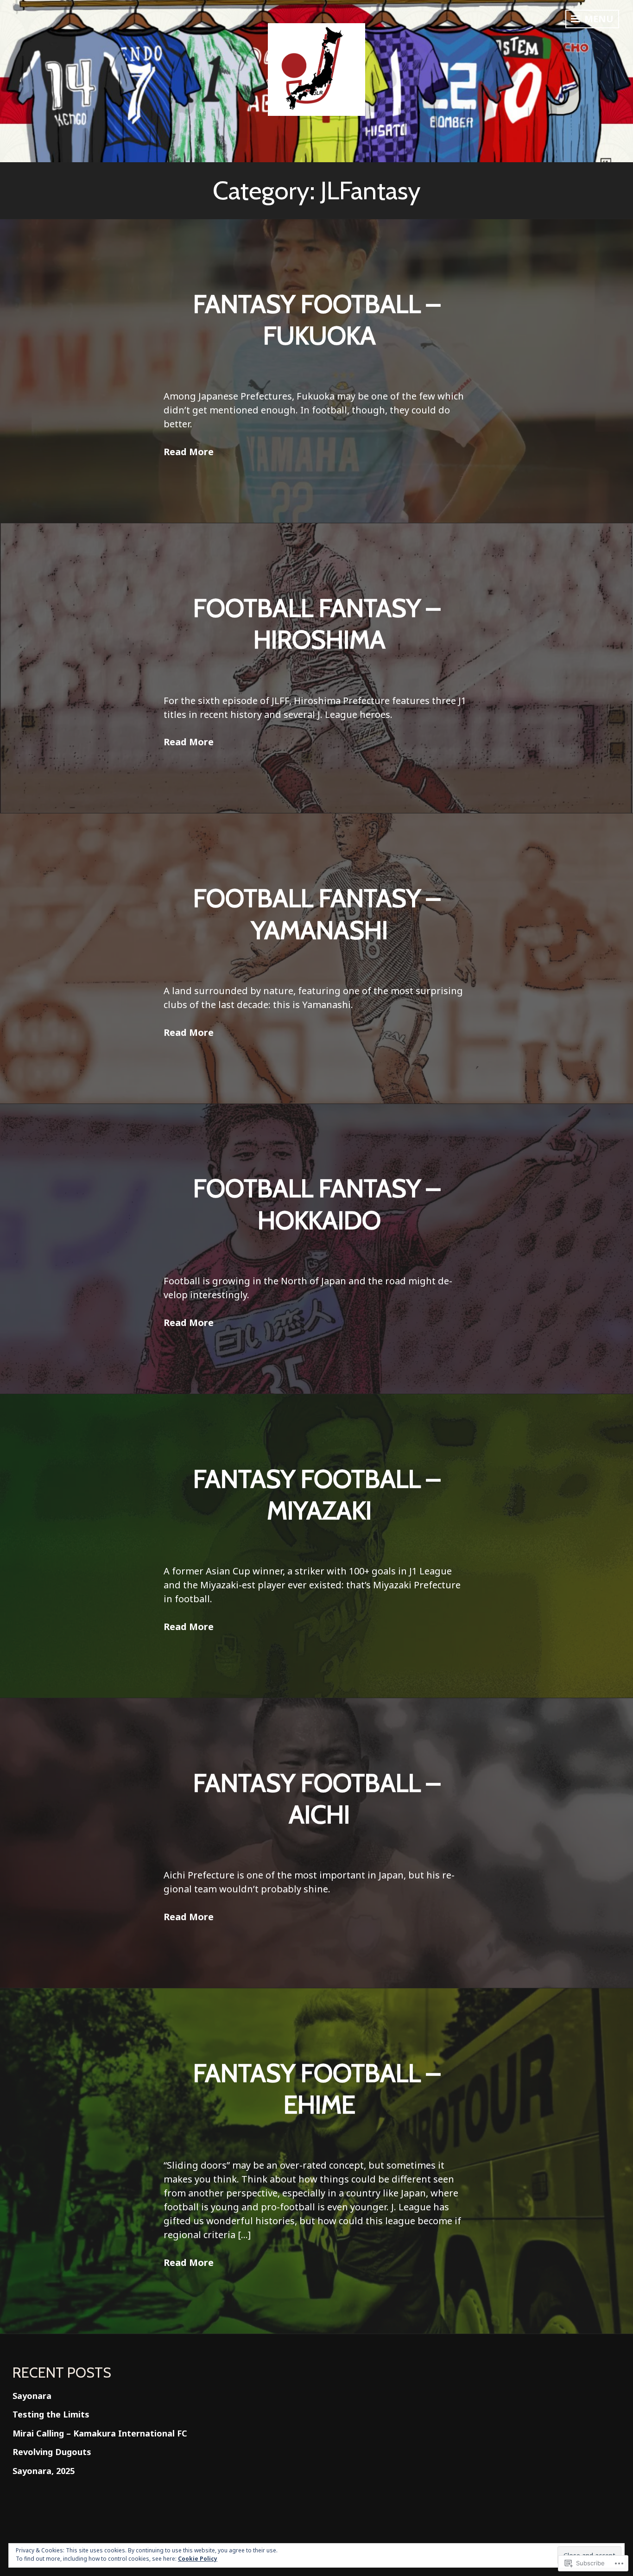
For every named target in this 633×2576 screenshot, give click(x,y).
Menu (598, 19)
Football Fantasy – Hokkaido (317, 1204)
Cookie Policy (198, 2559)
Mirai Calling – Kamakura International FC (100, 2433)
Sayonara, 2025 (44, 2471)
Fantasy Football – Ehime (317, 2089)
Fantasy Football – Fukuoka (317, 320)
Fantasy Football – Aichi (317, 1799)
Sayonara (32, 2396)
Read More (189, 452)
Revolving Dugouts (52, 2452)
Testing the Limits (51, 2414)
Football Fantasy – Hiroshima (317, 624)
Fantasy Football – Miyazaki (317, 1494)
